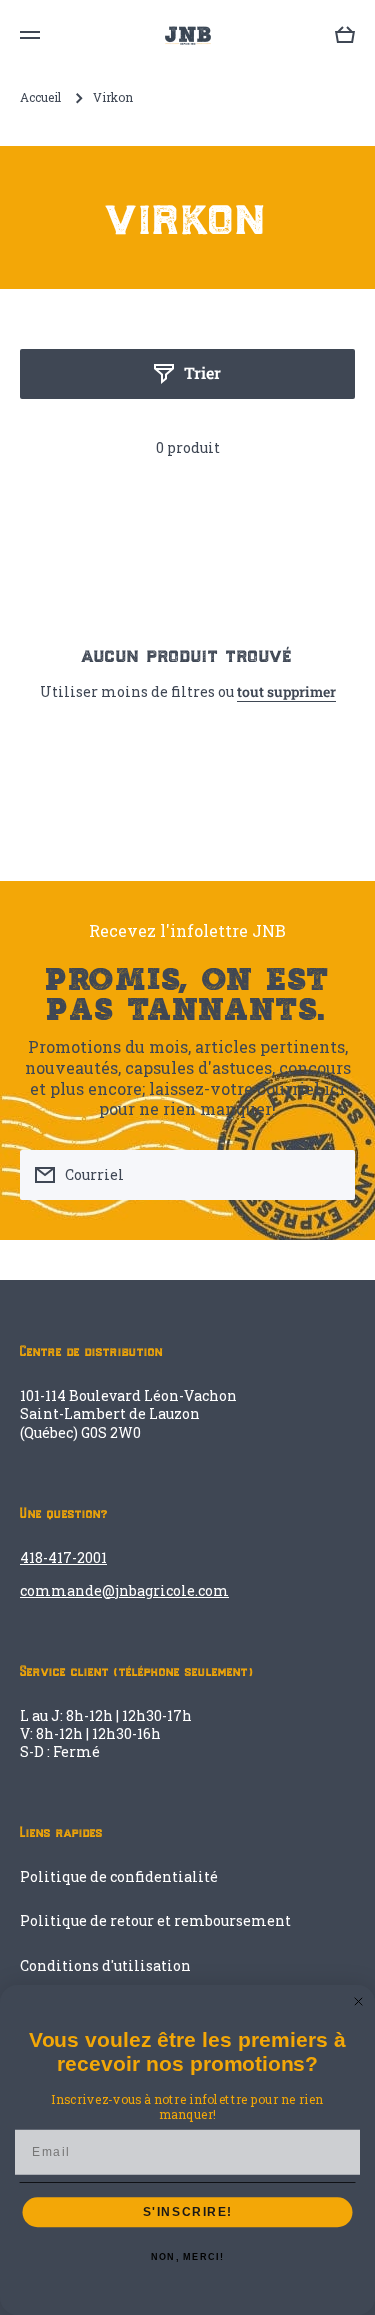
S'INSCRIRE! (188, 2212)
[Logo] (188, 35)
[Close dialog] (359, 2002)
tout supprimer (286, 692)
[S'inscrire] (330, 1175)
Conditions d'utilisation (105, 1965)
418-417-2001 (63, 1557)
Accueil (40, 97)
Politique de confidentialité (119, 1876)
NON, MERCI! (188, 2257)
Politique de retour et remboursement (155, 1920)
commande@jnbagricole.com (124, 1590)
